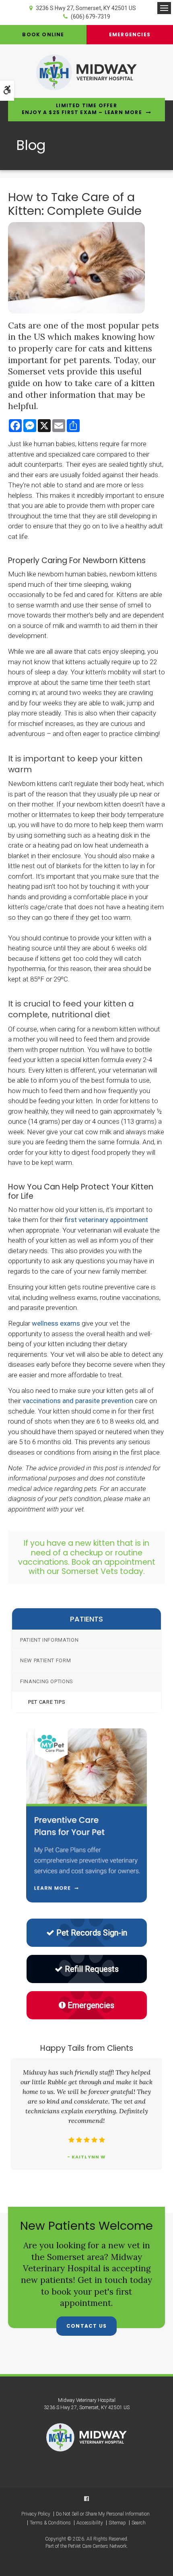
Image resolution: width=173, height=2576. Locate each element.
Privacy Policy (36, 2514)
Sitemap (117, 2523)
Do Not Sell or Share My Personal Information (103, 2514)
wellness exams (56, 1323)
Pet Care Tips (47, 1702)
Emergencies (130, 34)
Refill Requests (92, 1969)
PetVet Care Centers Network (97, 2546)
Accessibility (90, 2523)
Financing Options (47, 1681)
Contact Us (86, 2326)
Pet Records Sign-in (92, 1933)
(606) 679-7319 (91, 17)
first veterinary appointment (106, 1220)
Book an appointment (113, 1562)
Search (139, 2523)
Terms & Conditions (50, 2523)
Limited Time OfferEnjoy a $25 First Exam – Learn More (82, 109)
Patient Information (49, 1640)
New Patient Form (45, 1660)
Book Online (43, 34)
